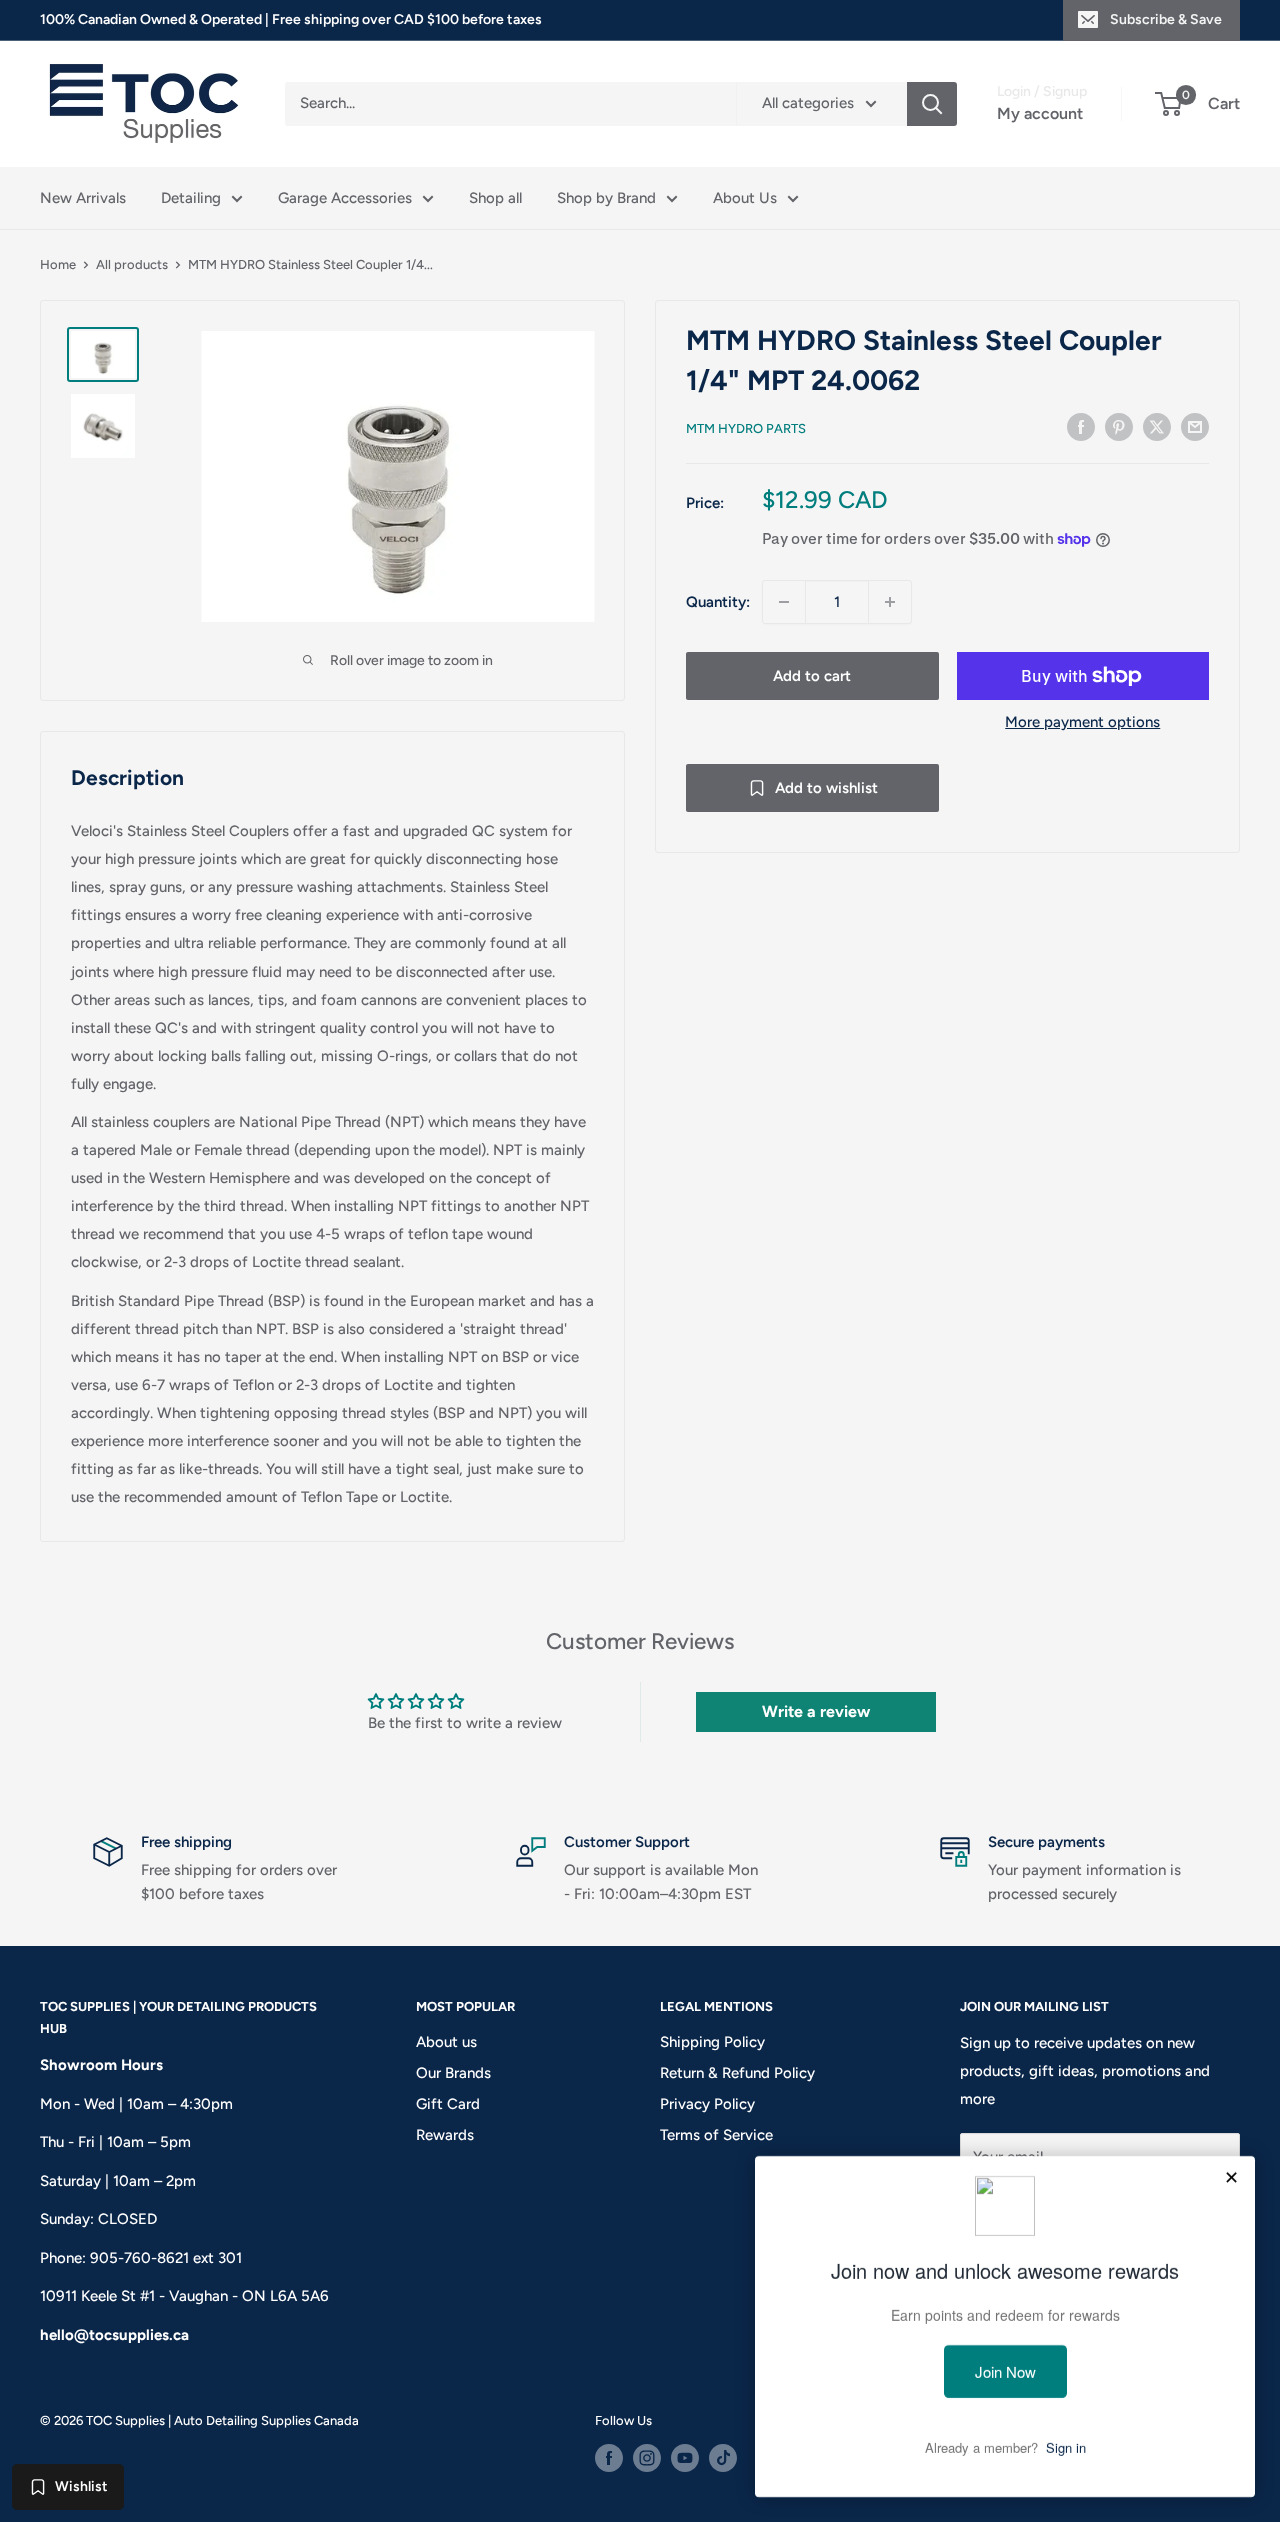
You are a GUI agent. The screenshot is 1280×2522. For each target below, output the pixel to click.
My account (1040, 113)
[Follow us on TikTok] (723, 2458)
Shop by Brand (606, 198)
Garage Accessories (345, 198)
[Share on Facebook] (1081, 426)
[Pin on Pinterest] (1119, 426)
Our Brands (453, 2073)
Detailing (191, 198)
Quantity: (718, 602)
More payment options (1082, 722)
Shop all (495, 198)
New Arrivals (83, 198)
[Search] (932, 104)
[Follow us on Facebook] (609, 2458)
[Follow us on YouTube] (685, 2458)
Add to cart (812, 676)
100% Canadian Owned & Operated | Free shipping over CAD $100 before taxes (291, 19)
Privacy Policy (707, 2104)
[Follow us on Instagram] (647, 2458)
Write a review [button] (816, 1711)
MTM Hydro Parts (746, 428)
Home (58, 264)
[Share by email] (1195, 426)
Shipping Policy (712, 2042)
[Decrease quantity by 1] (784, 602)
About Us (745, 198)
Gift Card (448, 2104)
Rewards (445, 2135)
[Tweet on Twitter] (1157, 426)
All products (132, 264)
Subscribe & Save (1166, 19)
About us (446, 2042)
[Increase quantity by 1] (890, 602)
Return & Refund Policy (737, 2073)
